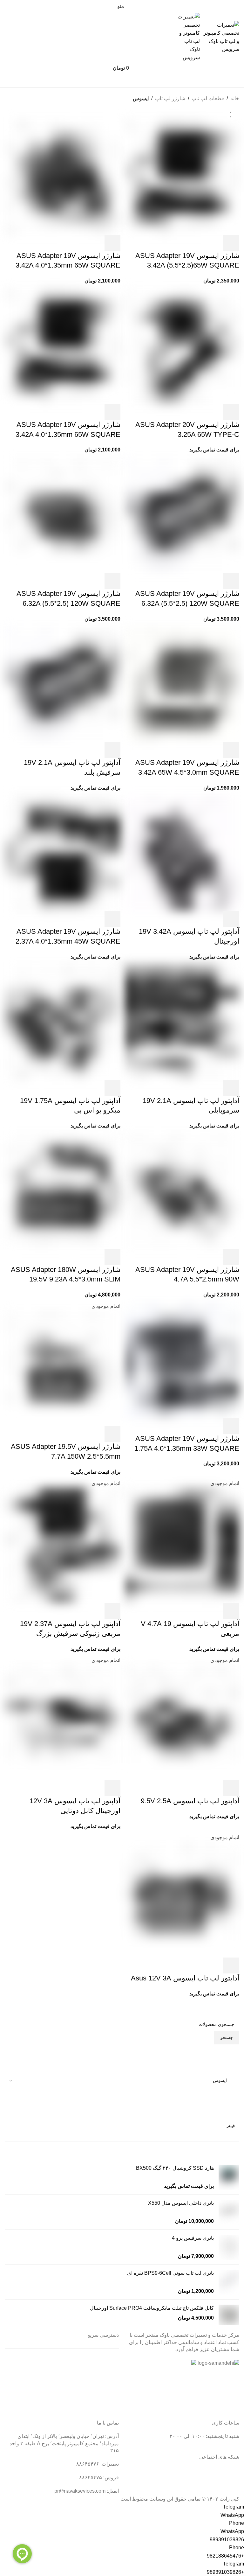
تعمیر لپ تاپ (105, 2374)
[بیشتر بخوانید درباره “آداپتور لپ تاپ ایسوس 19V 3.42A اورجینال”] (231, 919)
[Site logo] (220, 37)
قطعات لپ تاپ (208, 98)
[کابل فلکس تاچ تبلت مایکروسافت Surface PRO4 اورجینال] (229, 2315)
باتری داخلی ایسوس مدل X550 (181, 2203)
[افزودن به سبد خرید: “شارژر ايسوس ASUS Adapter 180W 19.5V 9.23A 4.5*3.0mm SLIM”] (112, 1257)
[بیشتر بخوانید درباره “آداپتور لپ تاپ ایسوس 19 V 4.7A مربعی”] (231, 1611)
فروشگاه (109, 2397)
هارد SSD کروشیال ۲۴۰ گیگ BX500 (175, 2168)
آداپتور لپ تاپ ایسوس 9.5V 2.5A (190, 1801)
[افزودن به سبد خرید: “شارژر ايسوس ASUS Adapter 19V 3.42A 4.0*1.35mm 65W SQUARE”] (112, 243)
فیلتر (231, 2126)
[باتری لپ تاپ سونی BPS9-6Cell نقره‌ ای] (229, 2282)
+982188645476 (225, 2556)
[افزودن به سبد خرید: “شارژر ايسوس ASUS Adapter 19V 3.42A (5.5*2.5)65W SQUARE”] (231, 243)
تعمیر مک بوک (104, 2386)
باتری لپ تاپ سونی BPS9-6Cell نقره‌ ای (170, 2273)
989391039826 (227, 2540)
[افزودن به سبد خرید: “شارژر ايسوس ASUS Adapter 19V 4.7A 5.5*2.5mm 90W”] (231, 1257)
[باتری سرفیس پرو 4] (229, 2247)
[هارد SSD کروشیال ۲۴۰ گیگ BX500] (229, 2177)
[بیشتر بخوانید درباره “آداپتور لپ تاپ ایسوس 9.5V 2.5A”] (231, 1788)
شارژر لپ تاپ (170, 98)
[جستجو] (122, 81)
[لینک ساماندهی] (218, 2363)
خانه (235, 98)
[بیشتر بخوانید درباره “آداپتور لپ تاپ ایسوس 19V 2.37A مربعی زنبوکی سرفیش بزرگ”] (112, 1611)
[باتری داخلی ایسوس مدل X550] (229, 2212)
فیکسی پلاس (105, 2409)
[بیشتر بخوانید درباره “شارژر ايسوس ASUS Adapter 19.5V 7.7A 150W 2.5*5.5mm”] (112, 1434)
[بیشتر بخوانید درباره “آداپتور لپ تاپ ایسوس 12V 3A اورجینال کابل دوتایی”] (112, 1788)
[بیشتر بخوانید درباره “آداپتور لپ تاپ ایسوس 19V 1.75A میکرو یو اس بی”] (112, 1088)
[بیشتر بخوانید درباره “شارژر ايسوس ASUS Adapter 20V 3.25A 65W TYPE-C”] (231, 412)
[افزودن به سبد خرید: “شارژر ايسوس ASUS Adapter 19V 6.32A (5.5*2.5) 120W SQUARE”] (231, 581)
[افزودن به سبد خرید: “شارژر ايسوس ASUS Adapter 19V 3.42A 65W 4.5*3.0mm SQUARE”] (231, 750)
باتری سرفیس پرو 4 (193, 2238)
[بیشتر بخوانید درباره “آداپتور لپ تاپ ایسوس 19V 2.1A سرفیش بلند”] (112, 750)
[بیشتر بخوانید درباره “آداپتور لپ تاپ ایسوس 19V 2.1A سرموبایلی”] (231, 1088)
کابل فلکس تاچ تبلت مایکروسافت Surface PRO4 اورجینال (152, 2308)
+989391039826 (225, 2572)
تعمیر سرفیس (104, 2362)
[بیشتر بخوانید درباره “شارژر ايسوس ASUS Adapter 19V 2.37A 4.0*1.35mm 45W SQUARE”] (112, 919)
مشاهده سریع (214, 243)
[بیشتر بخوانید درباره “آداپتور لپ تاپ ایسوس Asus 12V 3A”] (231, 1965)
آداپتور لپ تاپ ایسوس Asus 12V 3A (185, 1978)
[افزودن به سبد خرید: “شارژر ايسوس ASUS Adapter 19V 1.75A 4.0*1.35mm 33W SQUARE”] (231, 1426)
